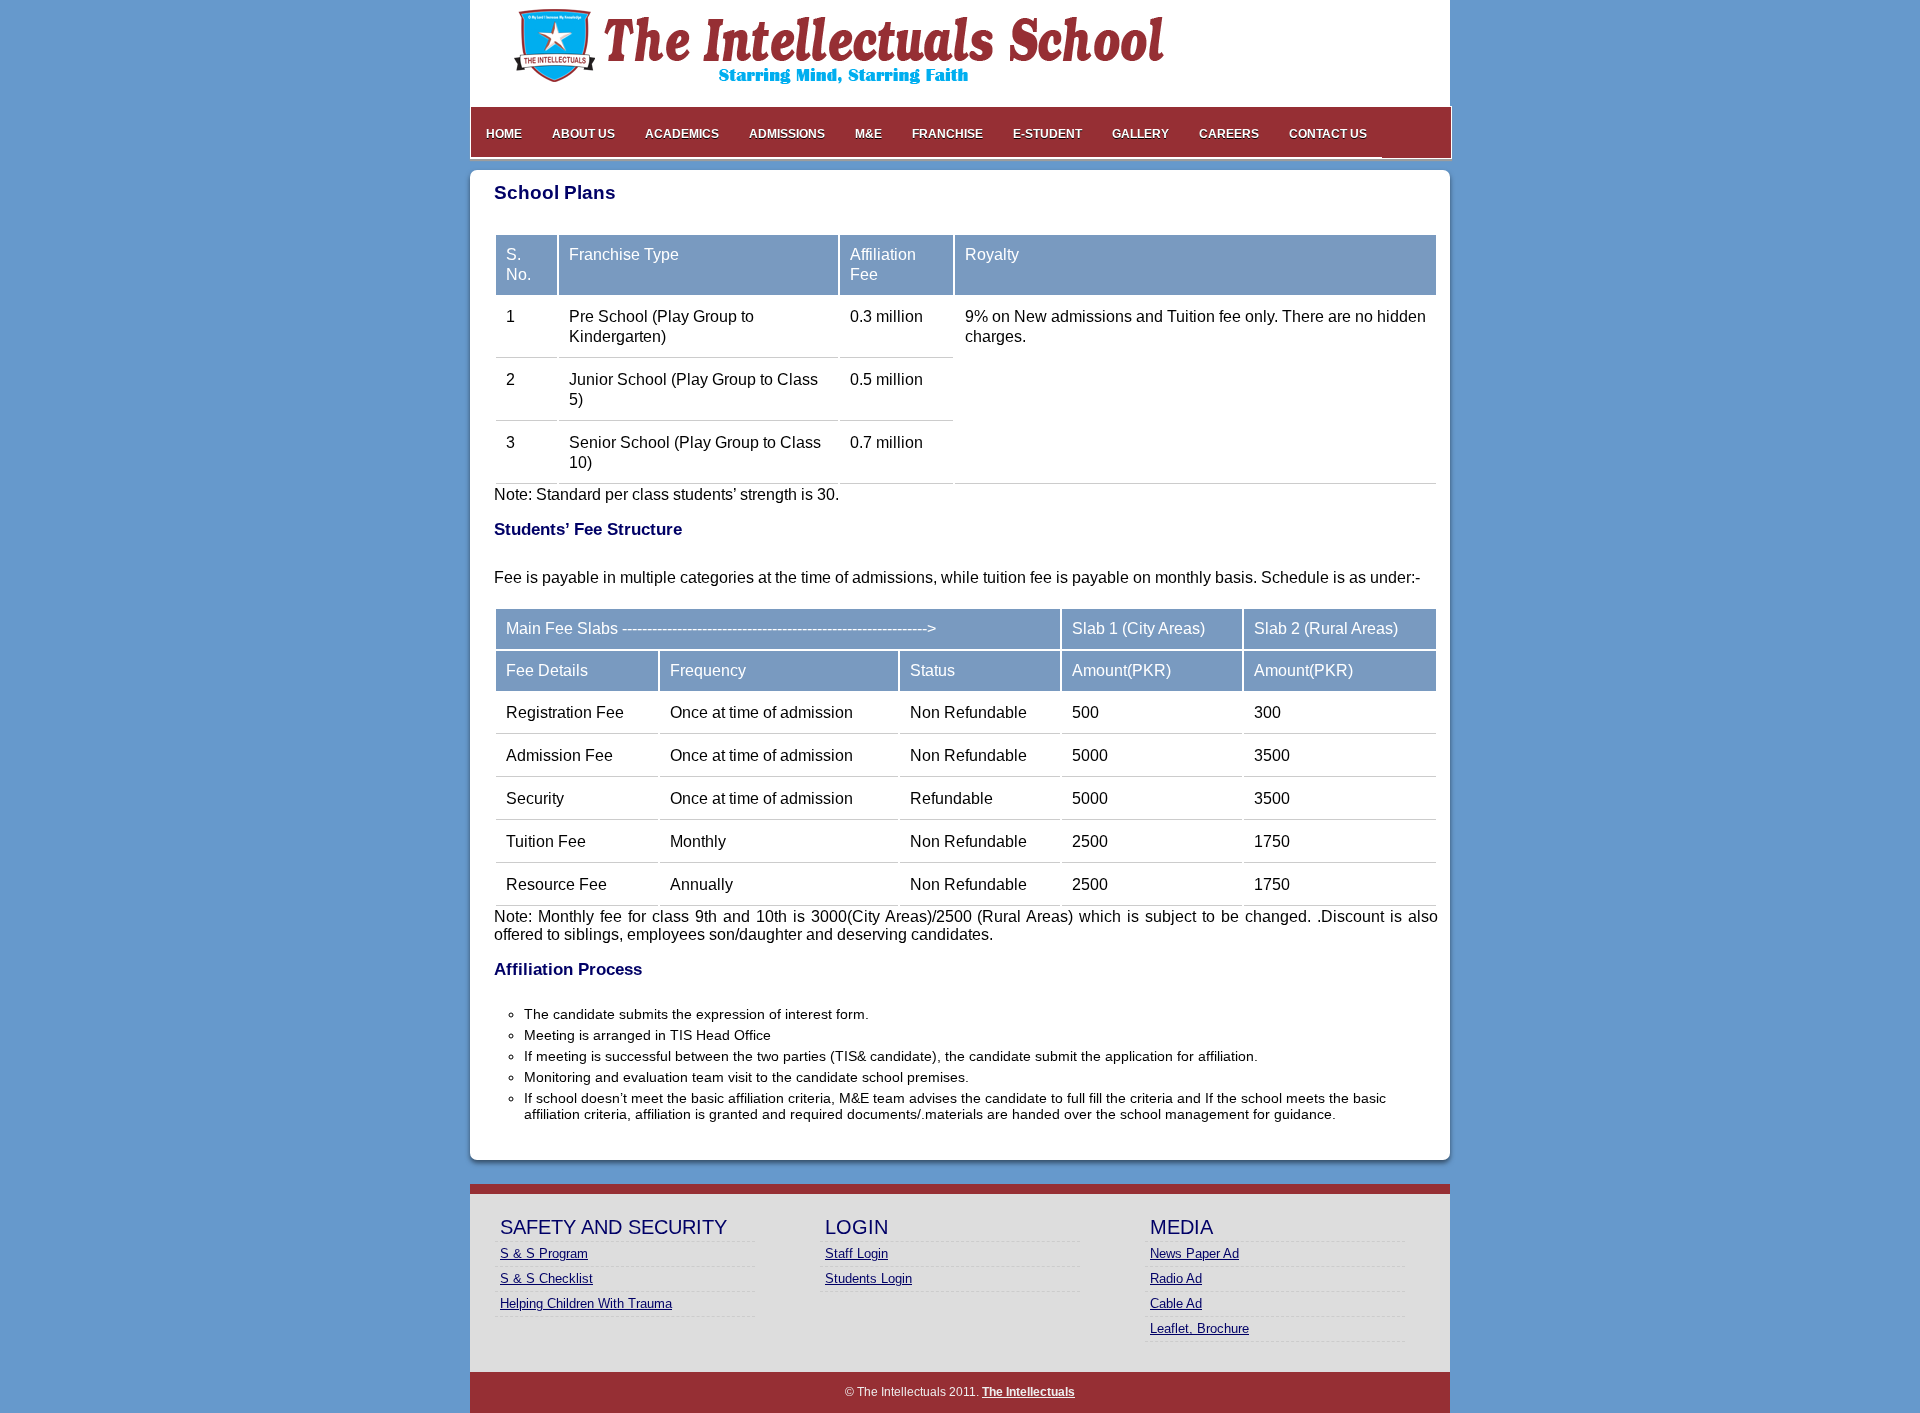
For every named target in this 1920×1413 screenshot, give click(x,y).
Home (504, 134)
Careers (1229, 134)
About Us (583, 134)
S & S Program (544, 1253)
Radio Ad (1176, 1278)
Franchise (947, 134)
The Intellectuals (1028, 1392)
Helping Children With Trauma (586, 1303)
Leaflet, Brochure (1199, 1328)
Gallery (1140, 134)
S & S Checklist (546, 1278)
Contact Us (1328, 134)
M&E (868, 134)
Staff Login (856, 1253)
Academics (682, 134)
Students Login (868, 1278)
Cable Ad (1176, 1303)
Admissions (787, 134)
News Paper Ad (1194, 1253)
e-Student (1047, 134)
